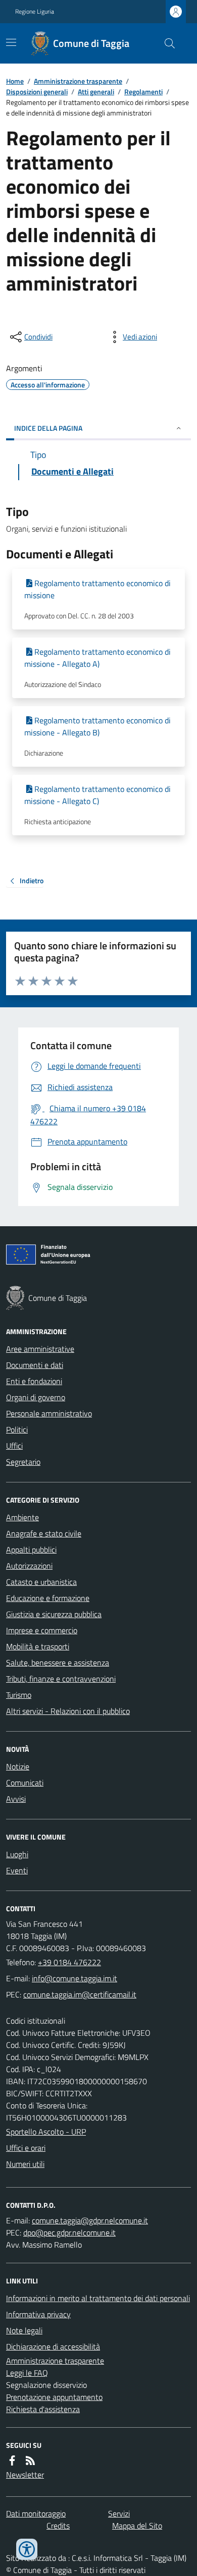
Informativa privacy (38, 2314)
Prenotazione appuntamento (54, 2397)
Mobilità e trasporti (38, 1646)
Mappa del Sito (137, 2526)
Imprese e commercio (42, 1630)
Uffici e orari (26, 2148)
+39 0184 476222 (69, 1962)
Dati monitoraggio (36, 2513)
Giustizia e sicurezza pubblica (54, 1614)
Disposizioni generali (37, 92)
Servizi (119, 2513)
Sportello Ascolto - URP (46, 2132)
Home (15, 81)
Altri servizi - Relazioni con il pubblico (68, 1711)
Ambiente (22, 1517)
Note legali (24, 2330)
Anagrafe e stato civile (44, 1533)
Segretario (23, 1462)
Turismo (19, 1695)
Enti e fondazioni (34, 1381)
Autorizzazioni (29, 1566)
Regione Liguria (35, 12)
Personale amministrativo (49, 1413)
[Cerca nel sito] (166, 43)
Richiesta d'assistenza (43, 2409)
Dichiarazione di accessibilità (53, 2346)
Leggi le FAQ (27, 2373)
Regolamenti (143, 92)
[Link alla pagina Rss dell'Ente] (30, 2460)
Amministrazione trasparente (78, 81)
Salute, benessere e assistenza (58, 1663)
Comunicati (25, 1783)
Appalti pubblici (31, 1550)
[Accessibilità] (27, 2549)
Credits (58, 2526)
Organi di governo (36, 1397)
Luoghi (17, 1854)
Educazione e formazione (48, 1598)
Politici (17, 1429)
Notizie (18, 1766)
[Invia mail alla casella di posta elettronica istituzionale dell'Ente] (75, 1978)
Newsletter (25, 2475)
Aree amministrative (40, 1349)
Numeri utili (25, 2164)
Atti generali (96, 92)
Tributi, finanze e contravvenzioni (61, 1679)
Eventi (17, 1870)
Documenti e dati (35, 1365)
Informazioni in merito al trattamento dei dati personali (98, 2298)
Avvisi (16, 1799)
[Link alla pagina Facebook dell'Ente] (12, 2460)
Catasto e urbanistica (41, 1582)
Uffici (14, 1446)
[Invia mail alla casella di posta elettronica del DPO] (90, 2220)
